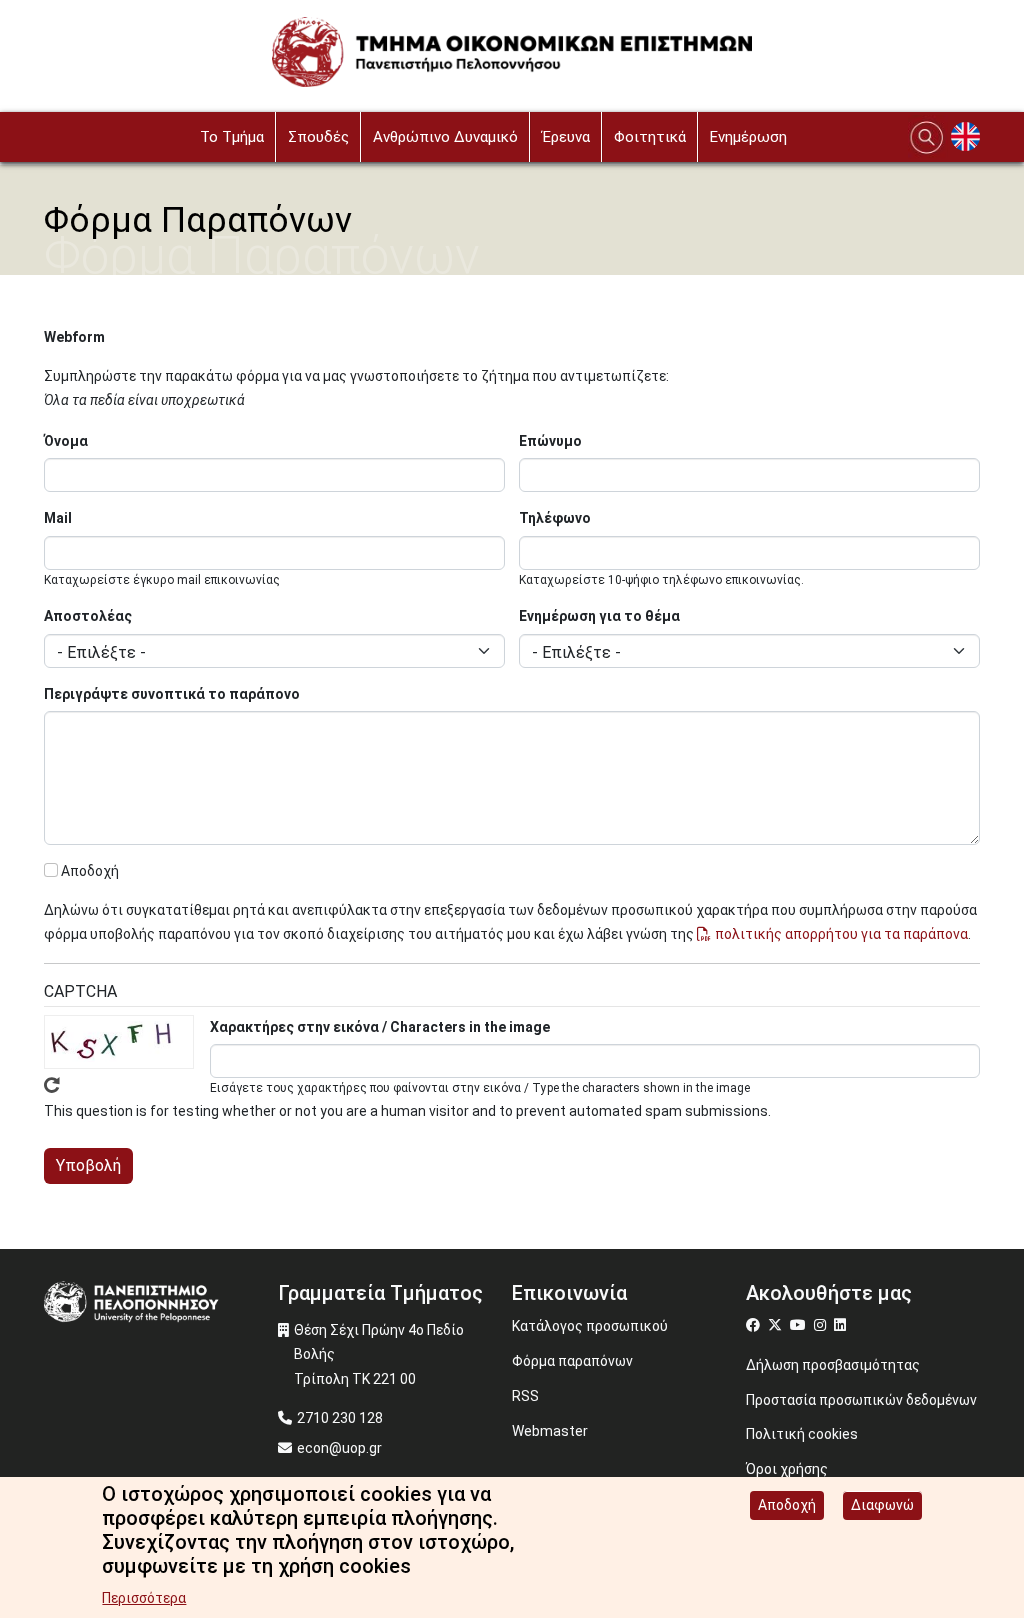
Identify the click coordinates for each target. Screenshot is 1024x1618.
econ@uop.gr (339, 1448)
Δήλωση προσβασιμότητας (833, 1365)
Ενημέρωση (748, 137)
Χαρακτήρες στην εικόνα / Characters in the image (380, 1027)
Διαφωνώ (882, 1505)
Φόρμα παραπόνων (572, 1361)
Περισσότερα (144, 1598)
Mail (58, 518)
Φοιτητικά (650, 137)
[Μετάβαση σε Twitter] (777, 1325)
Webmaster (550, 1431)
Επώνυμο (550, 441)
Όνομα (66, 441)
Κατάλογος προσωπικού (590, 1326)
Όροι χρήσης (787, 1469)
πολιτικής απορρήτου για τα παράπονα (841, 934)
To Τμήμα (232, 137)
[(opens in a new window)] (755, 1325)
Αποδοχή (90, 871)
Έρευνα (566, 137)
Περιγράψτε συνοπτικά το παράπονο (172, 694)
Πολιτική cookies (802, 1434)
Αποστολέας (88, 616)
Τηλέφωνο (555, 518)
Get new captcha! (52, 1085)
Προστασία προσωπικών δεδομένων (861, 1400)
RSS (525, 1396)
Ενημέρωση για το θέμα (599, 616)
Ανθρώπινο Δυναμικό (445, 137)
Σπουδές (318, 137)
